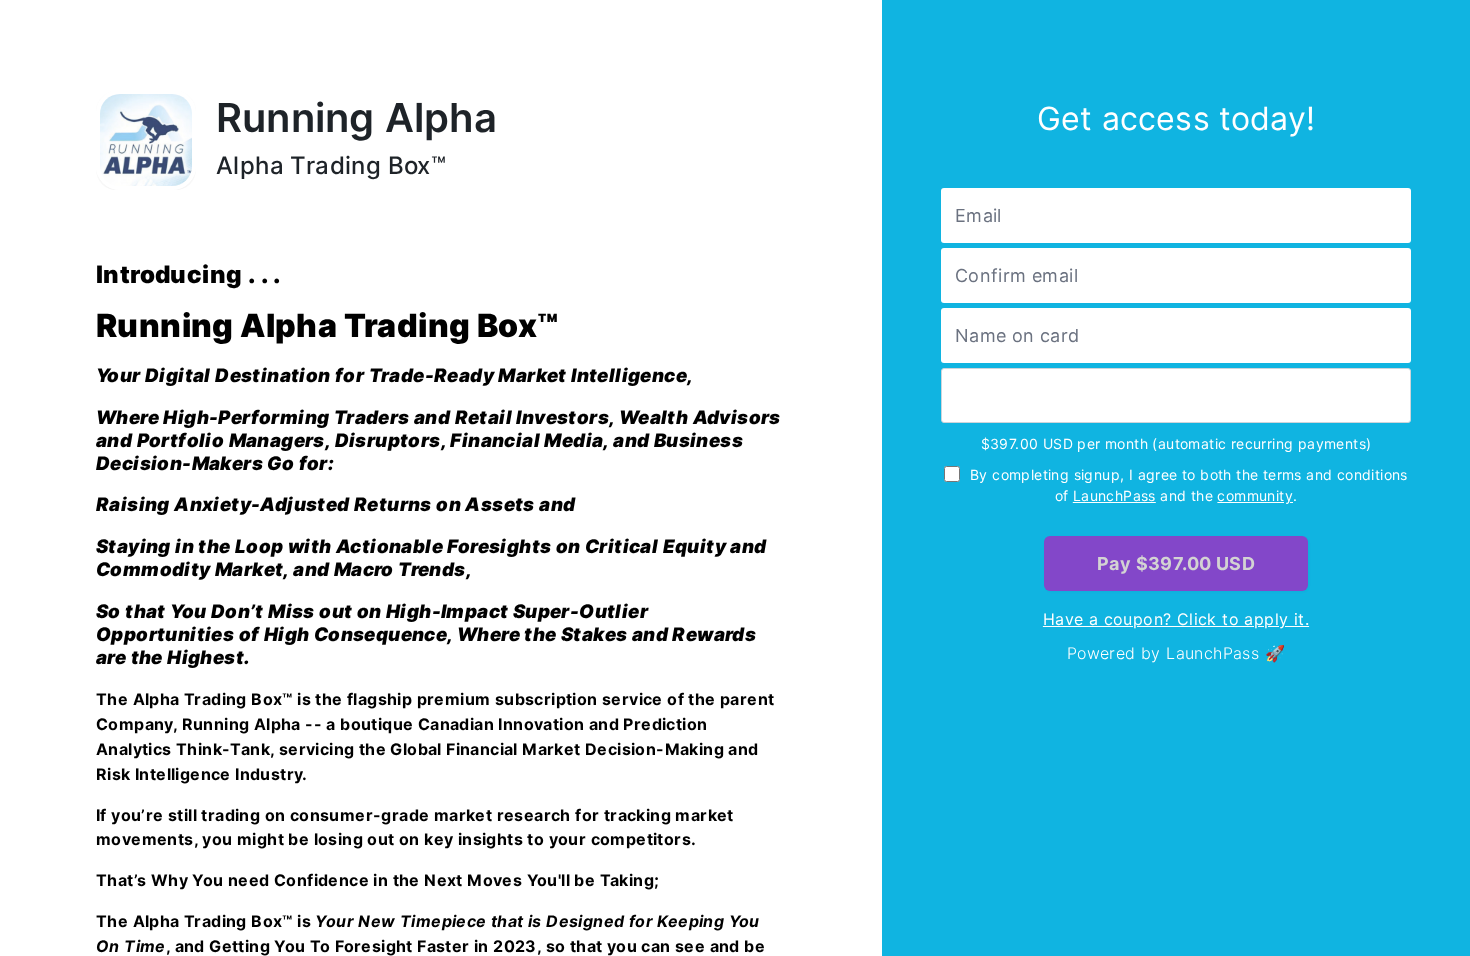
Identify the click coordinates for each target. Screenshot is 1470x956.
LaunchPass (1114, 495)
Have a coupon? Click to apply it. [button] (1176, 619)
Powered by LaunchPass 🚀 (1176, 653)
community (1255, 495)
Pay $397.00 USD (1176, 563)
